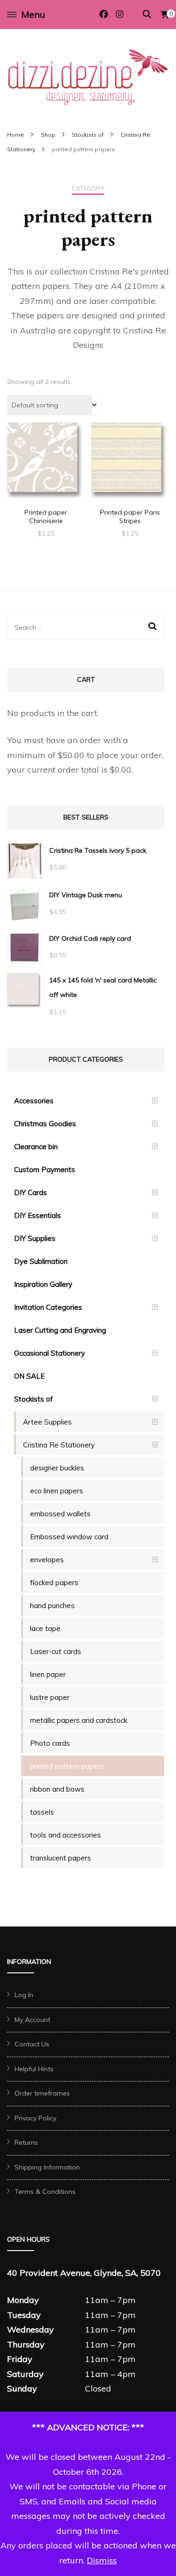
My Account (32, 2020)
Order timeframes (42, 2093)
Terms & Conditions (45, 2192)
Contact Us (32, 2044)
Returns (26, 2142)
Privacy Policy (35, 2118)
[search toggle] (147, 14)
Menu (33, 14)
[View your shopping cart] (165, 15)
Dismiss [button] (102, 2560)
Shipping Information (47, 2167)
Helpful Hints (34, 2069)
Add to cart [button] (46, 465)
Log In (24, 1995)
